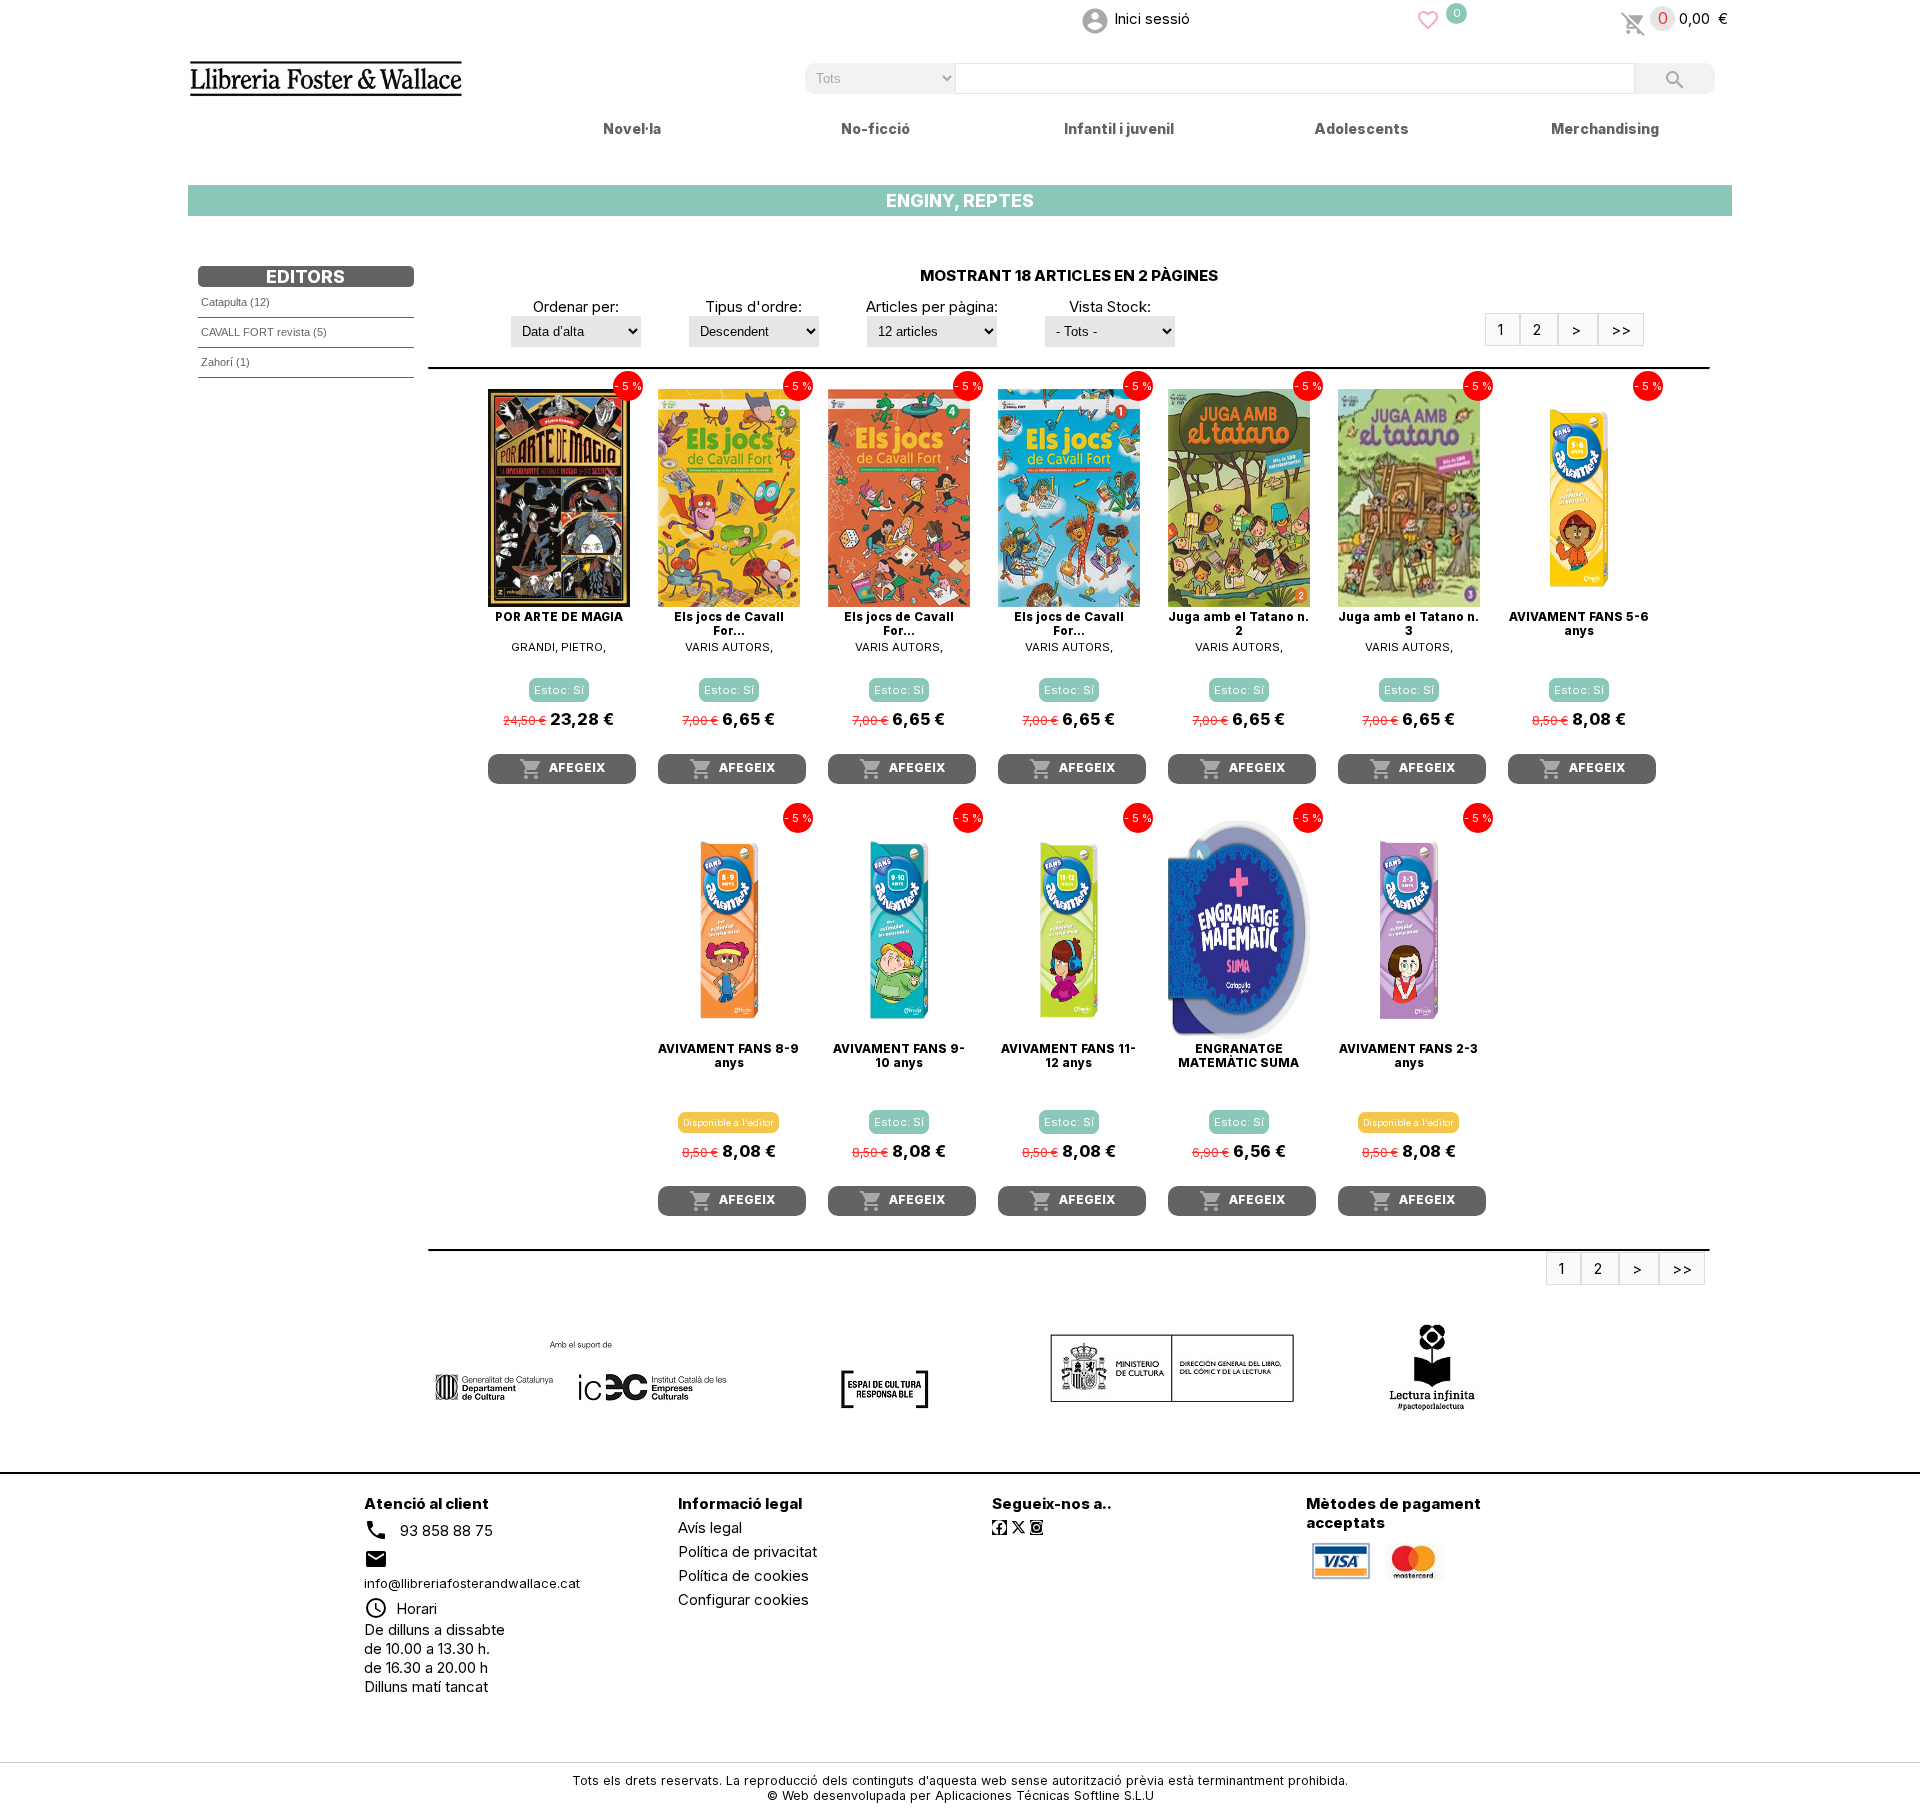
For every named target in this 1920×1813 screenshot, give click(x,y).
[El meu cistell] (1633, 18)
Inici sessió (1152, 18)
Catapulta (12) (235, 302)
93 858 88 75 (446, 1530)
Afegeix (562, 769)
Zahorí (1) (225, 362)
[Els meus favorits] (1428, 18)
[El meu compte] (1095, 18)
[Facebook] (999, 1527)
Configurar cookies (743, 1599)
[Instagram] (1036, 1527)
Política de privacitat (747, 1551)
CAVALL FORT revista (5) (264, 332)
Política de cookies (743, 1575)
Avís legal (710, 1527)
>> (1621, 329)
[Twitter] (1018, 1527)
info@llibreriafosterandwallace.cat (472, 1583)
